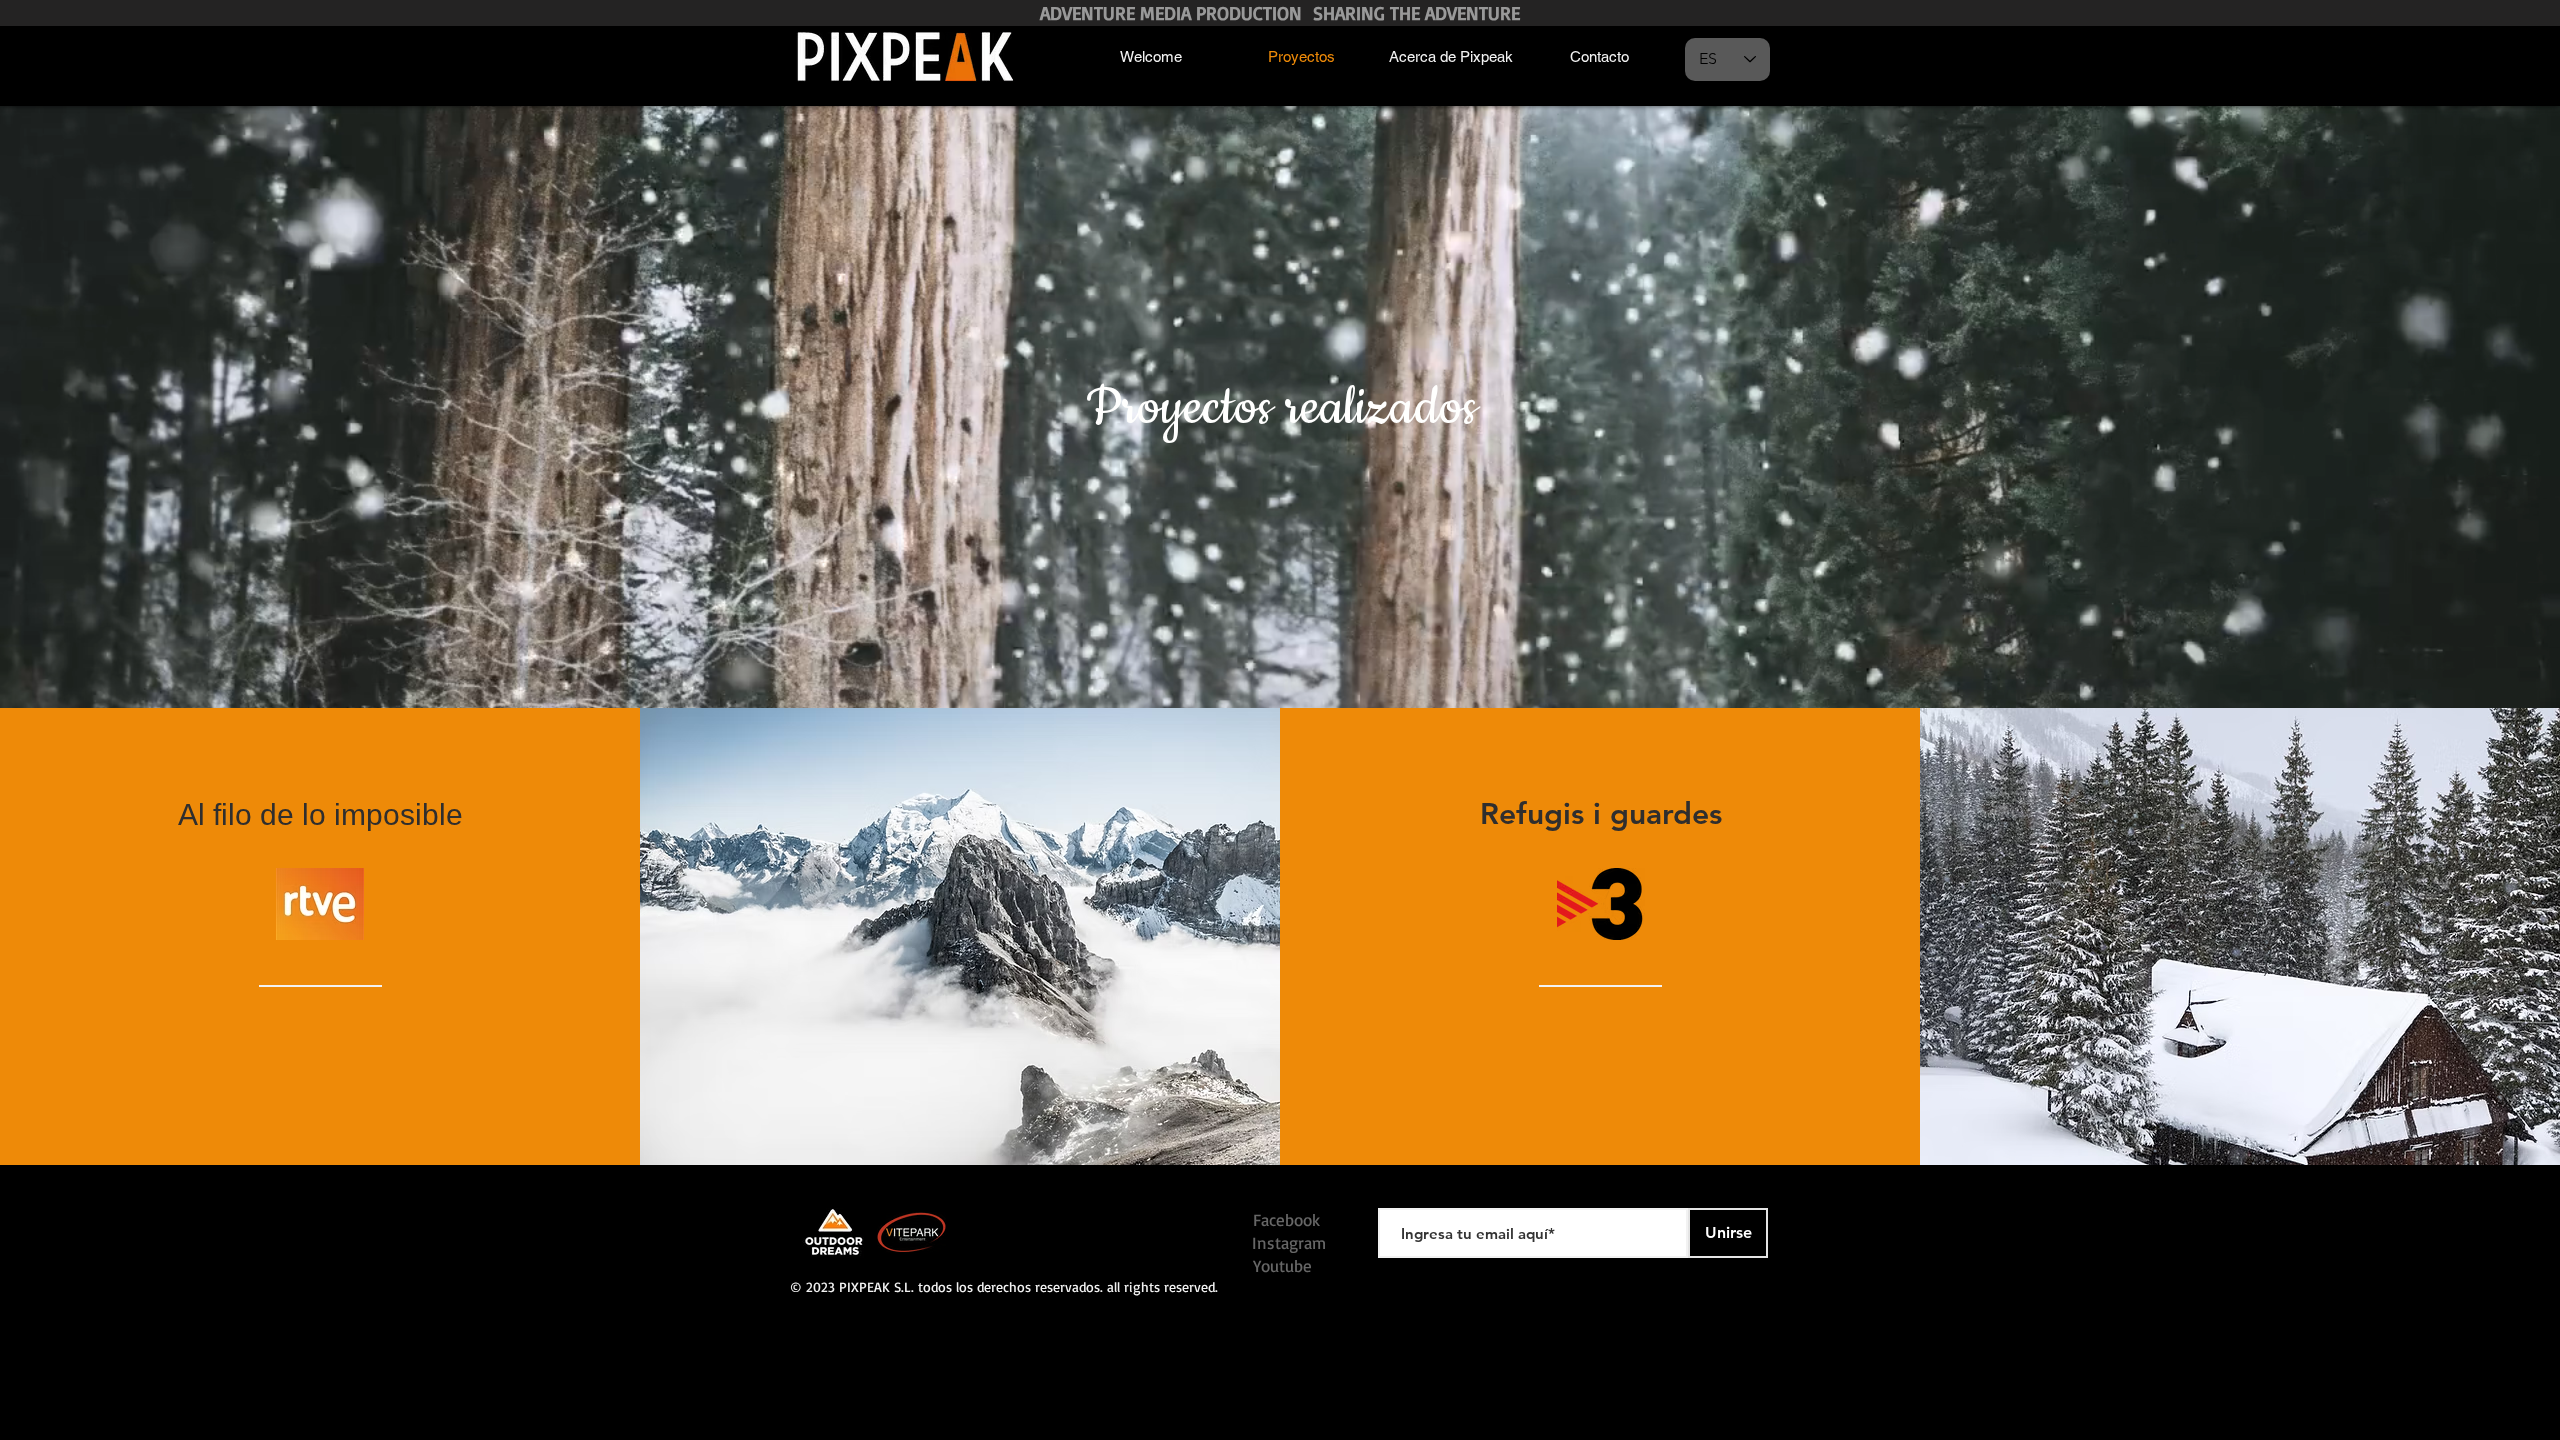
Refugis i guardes (1601, 814)
